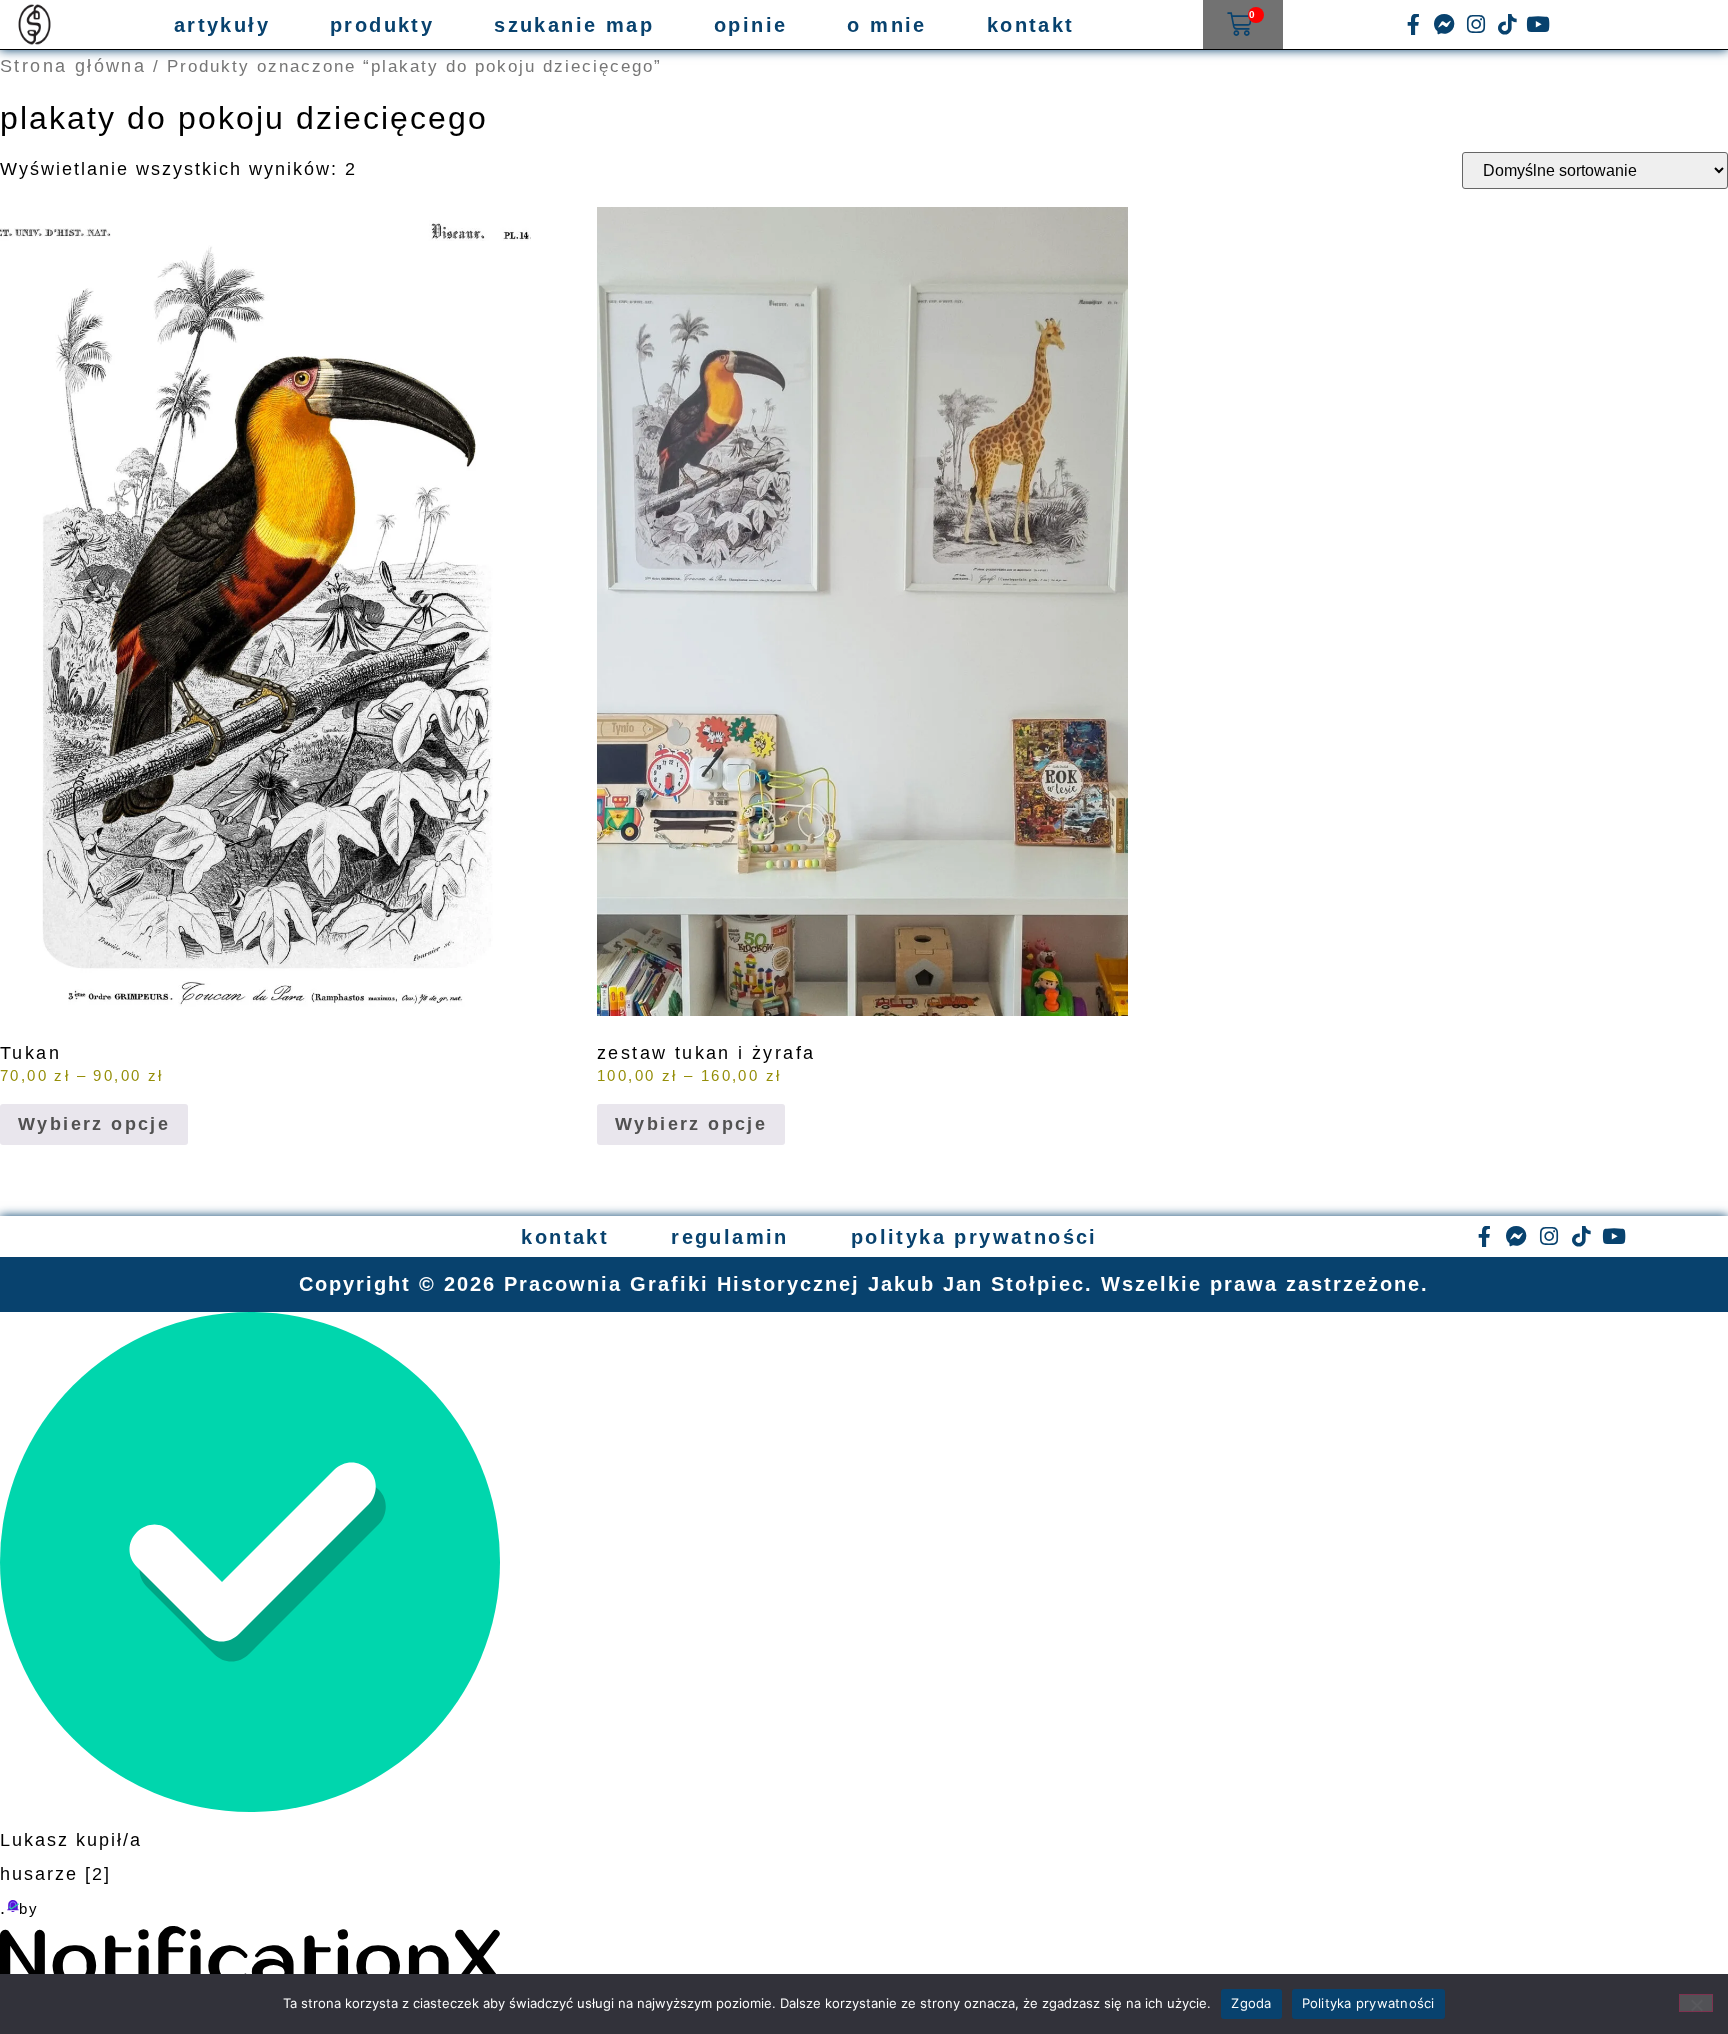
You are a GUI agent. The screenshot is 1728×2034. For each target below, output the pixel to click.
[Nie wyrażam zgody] (1696, 2003)
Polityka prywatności (1368, 2003)
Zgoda (1251, 2003)
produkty (382, 25)
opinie (750, 25)
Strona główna (73, 66)
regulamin (730, 1237)
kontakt (1031, 25)
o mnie (886, 25)
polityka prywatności (974, 1237)
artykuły (222, 25)
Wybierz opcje (94, 1124)
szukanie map (574, 25)
